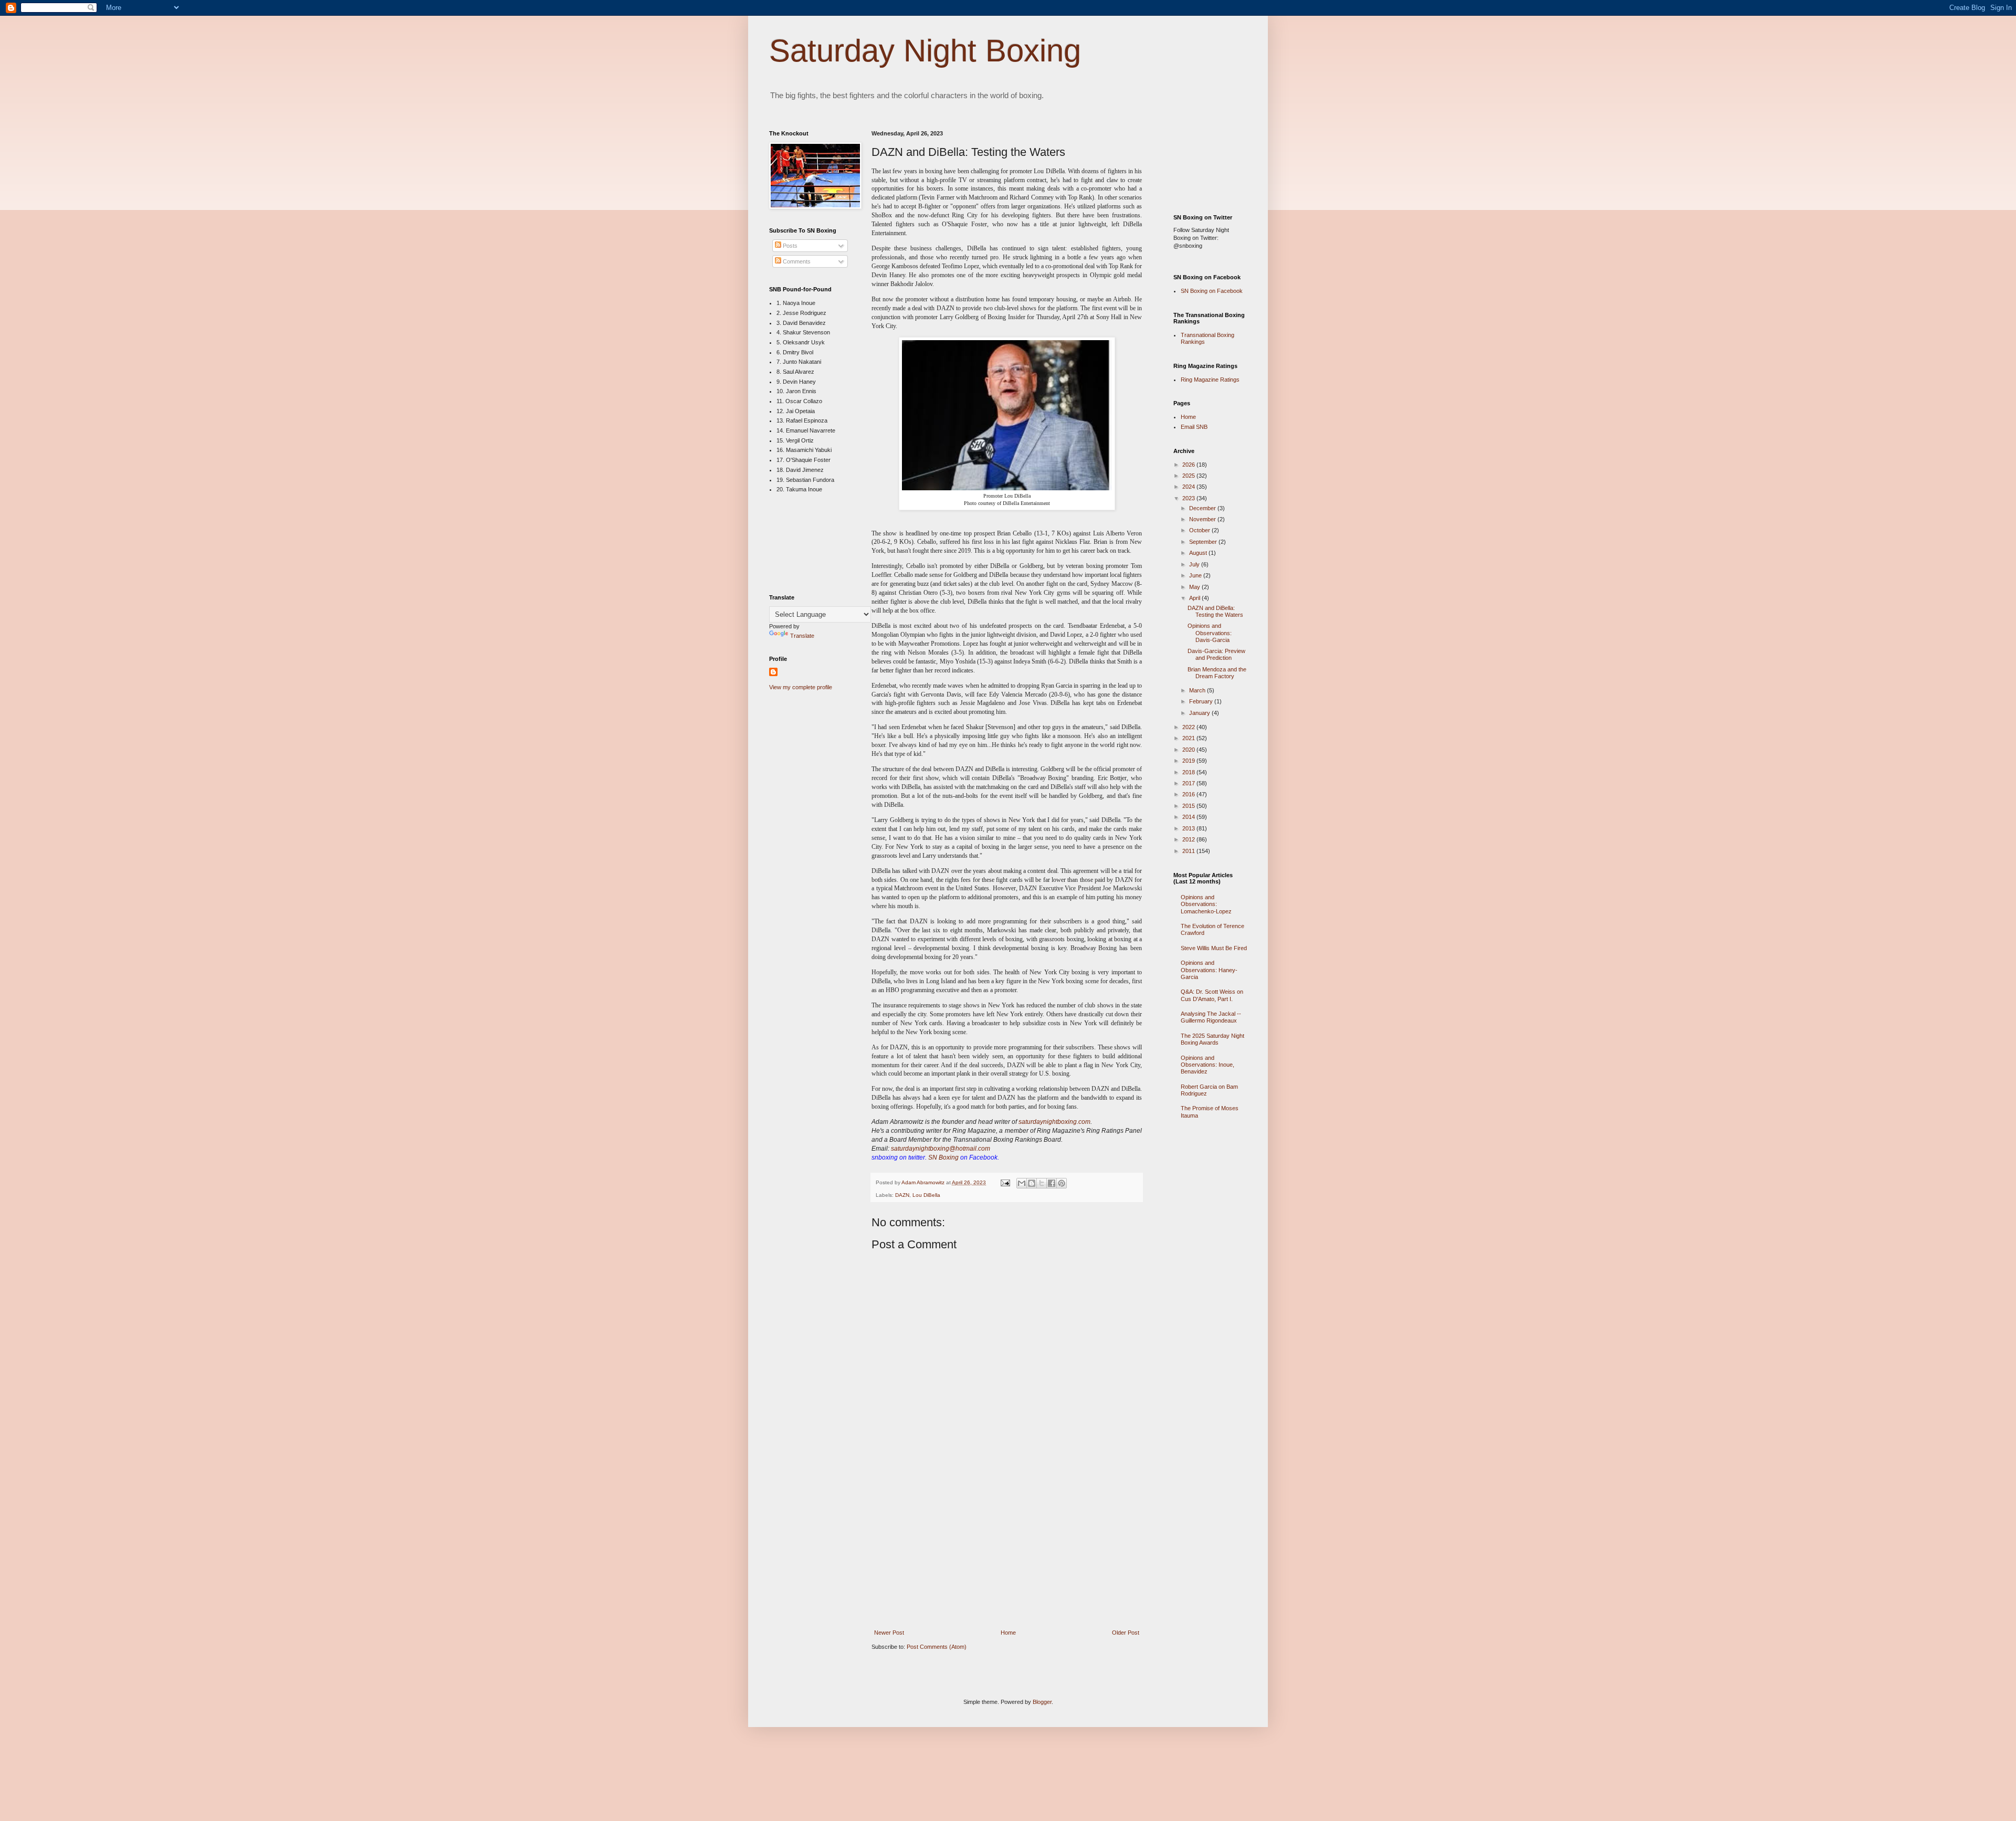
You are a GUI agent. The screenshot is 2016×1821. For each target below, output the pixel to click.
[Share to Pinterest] (1062, 1183)
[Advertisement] (1007, 1552)
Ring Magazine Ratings (1210, 380)
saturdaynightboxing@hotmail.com (941, 1149)
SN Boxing (943, 1157)
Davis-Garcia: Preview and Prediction (1216, 654)
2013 (1189, 828)
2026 (1189, 465)
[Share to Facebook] (1052, 1183)
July (1195, 564)
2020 (1189, 750)
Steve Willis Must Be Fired (1214, 948)
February (1202, 701)
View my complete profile (801, 687)
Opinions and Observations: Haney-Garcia (1209, 970)
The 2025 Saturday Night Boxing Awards (1212, 1039)
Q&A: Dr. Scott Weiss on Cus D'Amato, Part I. (1212, 995)
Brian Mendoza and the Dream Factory (1217, 673)
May (1195, 587)
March (1198, 690)
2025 (1189, 476)
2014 (1189, 817)
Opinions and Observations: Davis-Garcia (1210, 633)
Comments (796, 261)
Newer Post (889, 1633)
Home (1008, 1633)
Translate (802, 636)
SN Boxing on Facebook (1212, 291)
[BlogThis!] (1032, 1183)
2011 (1189, 851)
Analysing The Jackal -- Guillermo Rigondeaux (1211, 1017)
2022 (1189, 727)
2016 (1189, 794)
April (1195, 598)
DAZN (902, 1195)
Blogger (1042, 1702)
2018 (1189, 772)
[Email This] (1022, 1183)
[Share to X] (1042, 1183)
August (1199, 553)
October (1200, 530)
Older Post (1126, 1633)
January (1200, 713)
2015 (1189, 806)
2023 (1189, 498)
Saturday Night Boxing (925, 51)
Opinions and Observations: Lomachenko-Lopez (1206, 904)
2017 (1189, 783)
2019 (1189, 761)
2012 (1189, 839)
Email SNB (1194, 427)
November (1203, 519)
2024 (1189, 487)
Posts (789, 246)
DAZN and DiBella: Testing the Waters (1215, 611)
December (1203, 508)
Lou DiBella (926, 1195)
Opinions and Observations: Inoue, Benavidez (1207, 1065)
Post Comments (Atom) (937, 1647)
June (1196, 575)
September (1204, 542)
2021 (1189, 738)
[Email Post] (1005, 1182)
